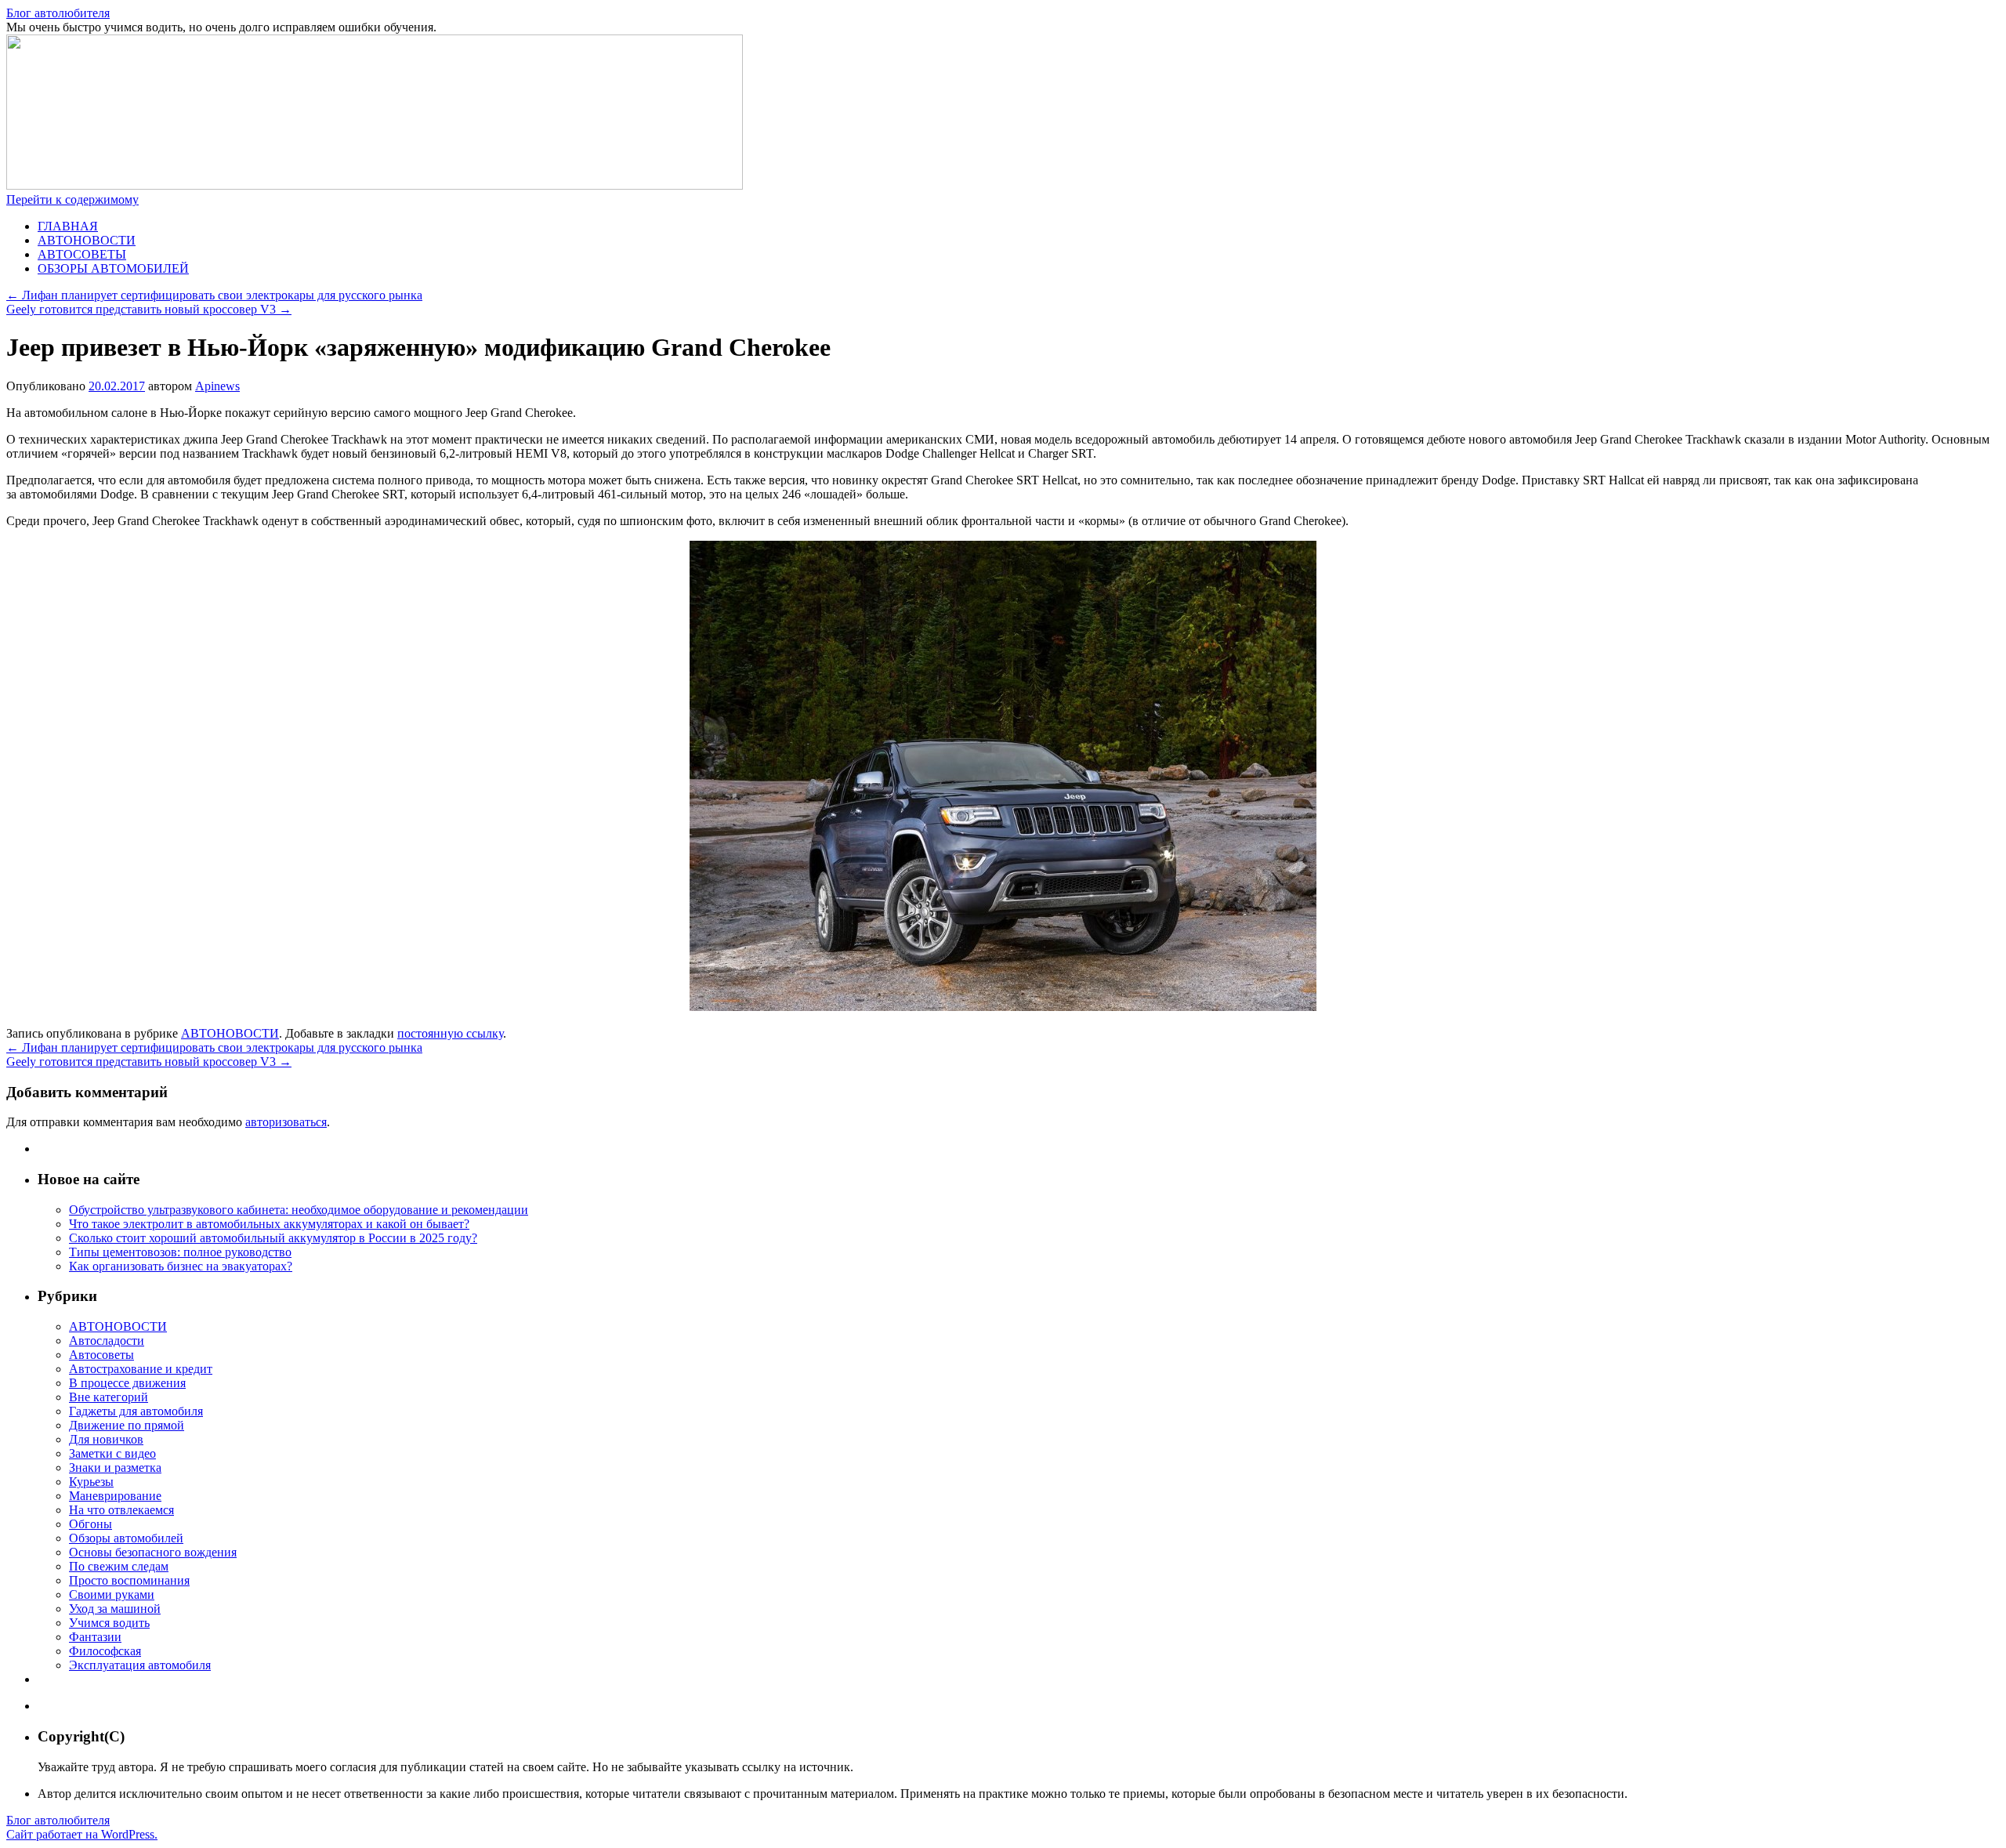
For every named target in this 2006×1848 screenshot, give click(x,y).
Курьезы (91, 1482)
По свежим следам (119, 1566)
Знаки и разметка (115, 1468)
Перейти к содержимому (72, 199)
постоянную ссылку (450, 1033)
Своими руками (112, 1594)
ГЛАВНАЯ (68, 226)
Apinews (217, 386)
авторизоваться (286, 1122)
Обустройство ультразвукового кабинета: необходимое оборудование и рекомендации (299, 1210)
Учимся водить (109, 1623)
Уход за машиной (115, 1609)
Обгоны (91, 1524)
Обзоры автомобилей (126, 1538)
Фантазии (95, 1637)
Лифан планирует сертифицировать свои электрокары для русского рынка (214, 295)
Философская (105, 1651)
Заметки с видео (112, 1453)
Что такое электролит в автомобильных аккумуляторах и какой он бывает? (269, 1224)
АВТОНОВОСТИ (87, 240)
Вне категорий (109, 1397)
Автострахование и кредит (141, 1369)
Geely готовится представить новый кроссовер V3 (149, 309)
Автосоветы (101, 1355)
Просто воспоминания (129, 1580)
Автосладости (107, 1341)
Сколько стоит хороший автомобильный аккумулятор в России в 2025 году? (273, 1238)
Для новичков (106, 1439)
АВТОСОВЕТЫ (82, 254)
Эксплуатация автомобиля (140, 1665)
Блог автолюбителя (58, 13)
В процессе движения (127, 1383)
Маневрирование (115, 1496)
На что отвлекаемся (121, 1510)
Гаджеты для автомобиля (136, 1411)
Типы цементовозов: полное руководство (180, 1252)
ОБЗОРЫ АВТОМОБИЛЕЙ (113, 268)
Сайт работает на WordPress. (82, 1834)
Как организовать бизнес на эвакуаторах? (181, 1266)
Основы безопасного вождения (153, 1552)
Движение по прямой (127, 1425)
